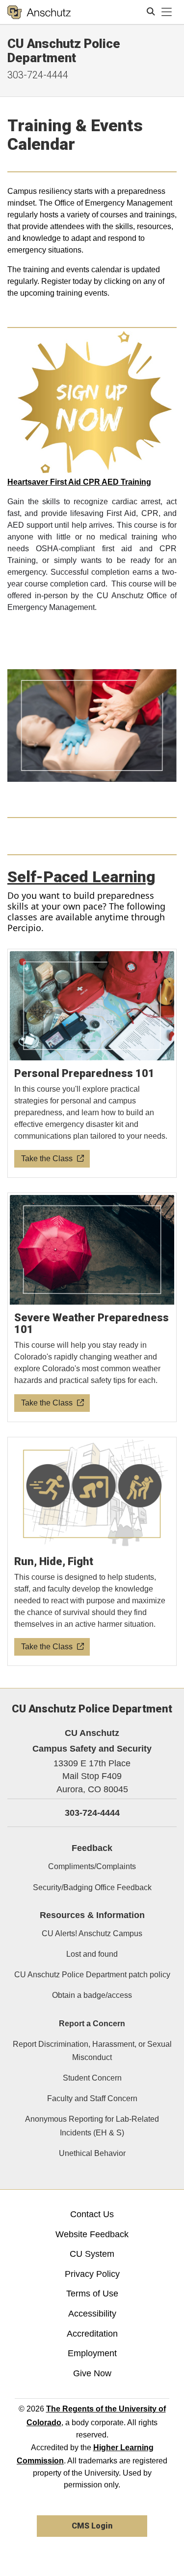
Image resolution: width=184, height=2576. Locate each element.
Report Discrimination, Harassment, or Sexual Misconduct (92, 2051)
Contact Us (92, 2214)
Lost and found (92, 1954)
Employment (92, 2353)
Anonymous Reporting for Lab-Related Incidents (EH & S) (92, 2126)
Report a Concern (92, 2024)
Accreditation (92, 2334)
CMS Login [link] (92, 2526)
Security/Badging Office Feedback (92, 1887)
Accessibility (92, 2314)
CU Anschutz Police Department (64, 51)
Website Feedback (92, 2234)
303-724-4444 (38, 75)
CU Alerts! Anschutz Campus (92, 1933)
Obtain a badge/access (92, 1995)
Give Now (92, 2373)
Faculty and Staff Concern (92, 2098)
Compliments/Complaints (92, 1866)
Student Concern (92, 2078)
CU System (92, 2254)
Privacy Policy (92, 2274)
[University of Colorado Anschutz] (39, 12)
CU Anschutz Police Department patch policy (92, 1975)
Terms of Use (92, 2294)
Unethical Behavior (92, 2153)
